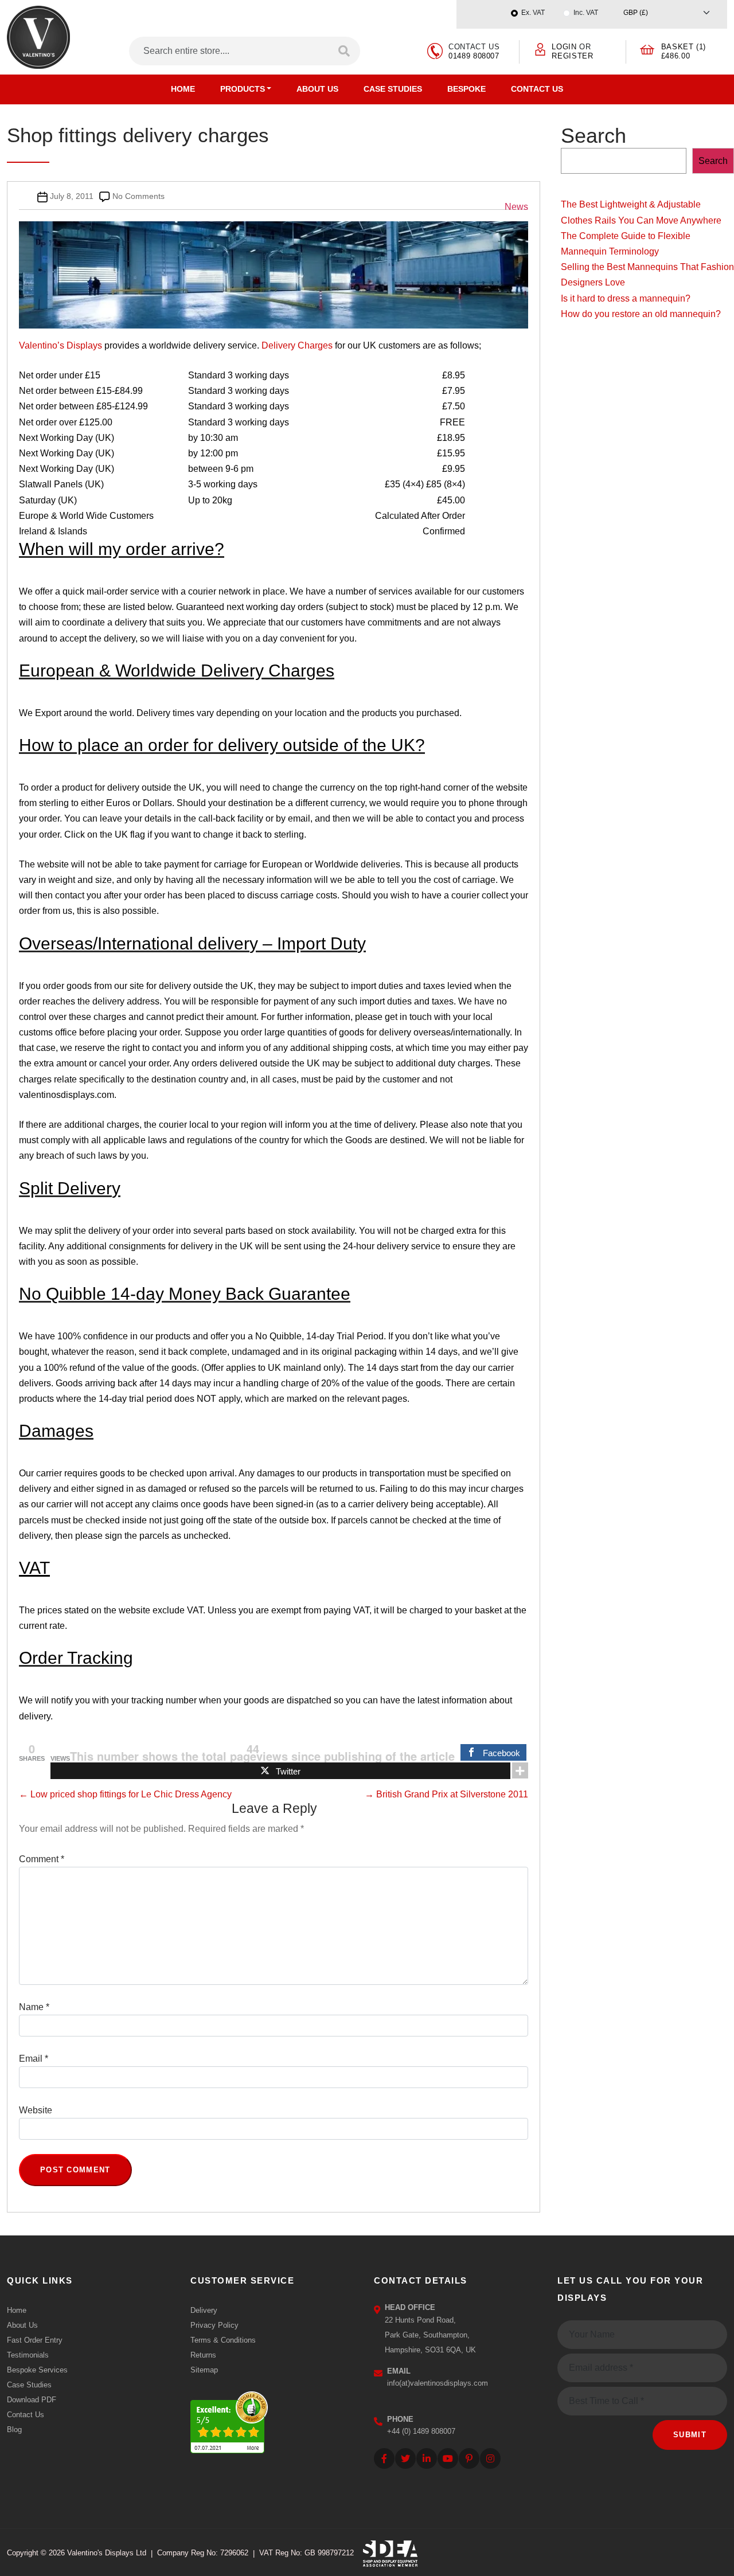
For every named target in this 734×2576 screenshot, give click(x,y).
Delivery (204, 2310)
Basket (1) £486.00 (684, 51)
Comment (42, 1859)
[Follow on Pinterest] (469, 2458)
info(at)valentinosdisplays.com (438, 2383)
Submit (690, 2435)
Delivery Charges (297, 345)
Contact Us (537, 89)
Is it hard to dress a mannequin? (626, 298)
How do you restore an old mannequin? (641, 314)
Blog (14, 2430)
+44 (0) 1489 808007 (421, 2431)
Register (572, 56)
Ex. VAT (533, 13)
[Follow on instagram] (490, 2458)
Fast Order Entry (35, 2340)
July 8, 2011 (72, 196)
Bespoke (466, 89)
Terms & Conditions (223, 2340)
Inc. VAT (586, 13)
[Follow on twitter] (405, 2458)
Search (594, 136)
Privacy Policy (214, 2325)
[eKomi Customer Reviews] (229, 2420)
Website (36, 2110)
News (516, 207)
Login (564, 47)
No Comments (138, 196)
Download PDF (32, 2400)
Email (34, 2059)
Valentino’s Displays (60, 345)
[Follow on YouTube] (448, 2458)
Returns (203, 2355)
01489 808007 (474, 56)
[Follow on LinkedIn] (427, 2458)
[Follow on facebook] (384, 2458)
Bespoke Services (37, 2370)
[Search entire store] (345, 51)
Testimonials (28, 2355)
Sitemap (204, 2370)
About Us (317, 89)
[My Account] (540, 48)
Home (183, 89)
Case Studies (393, 89)
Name (34, 2007)
